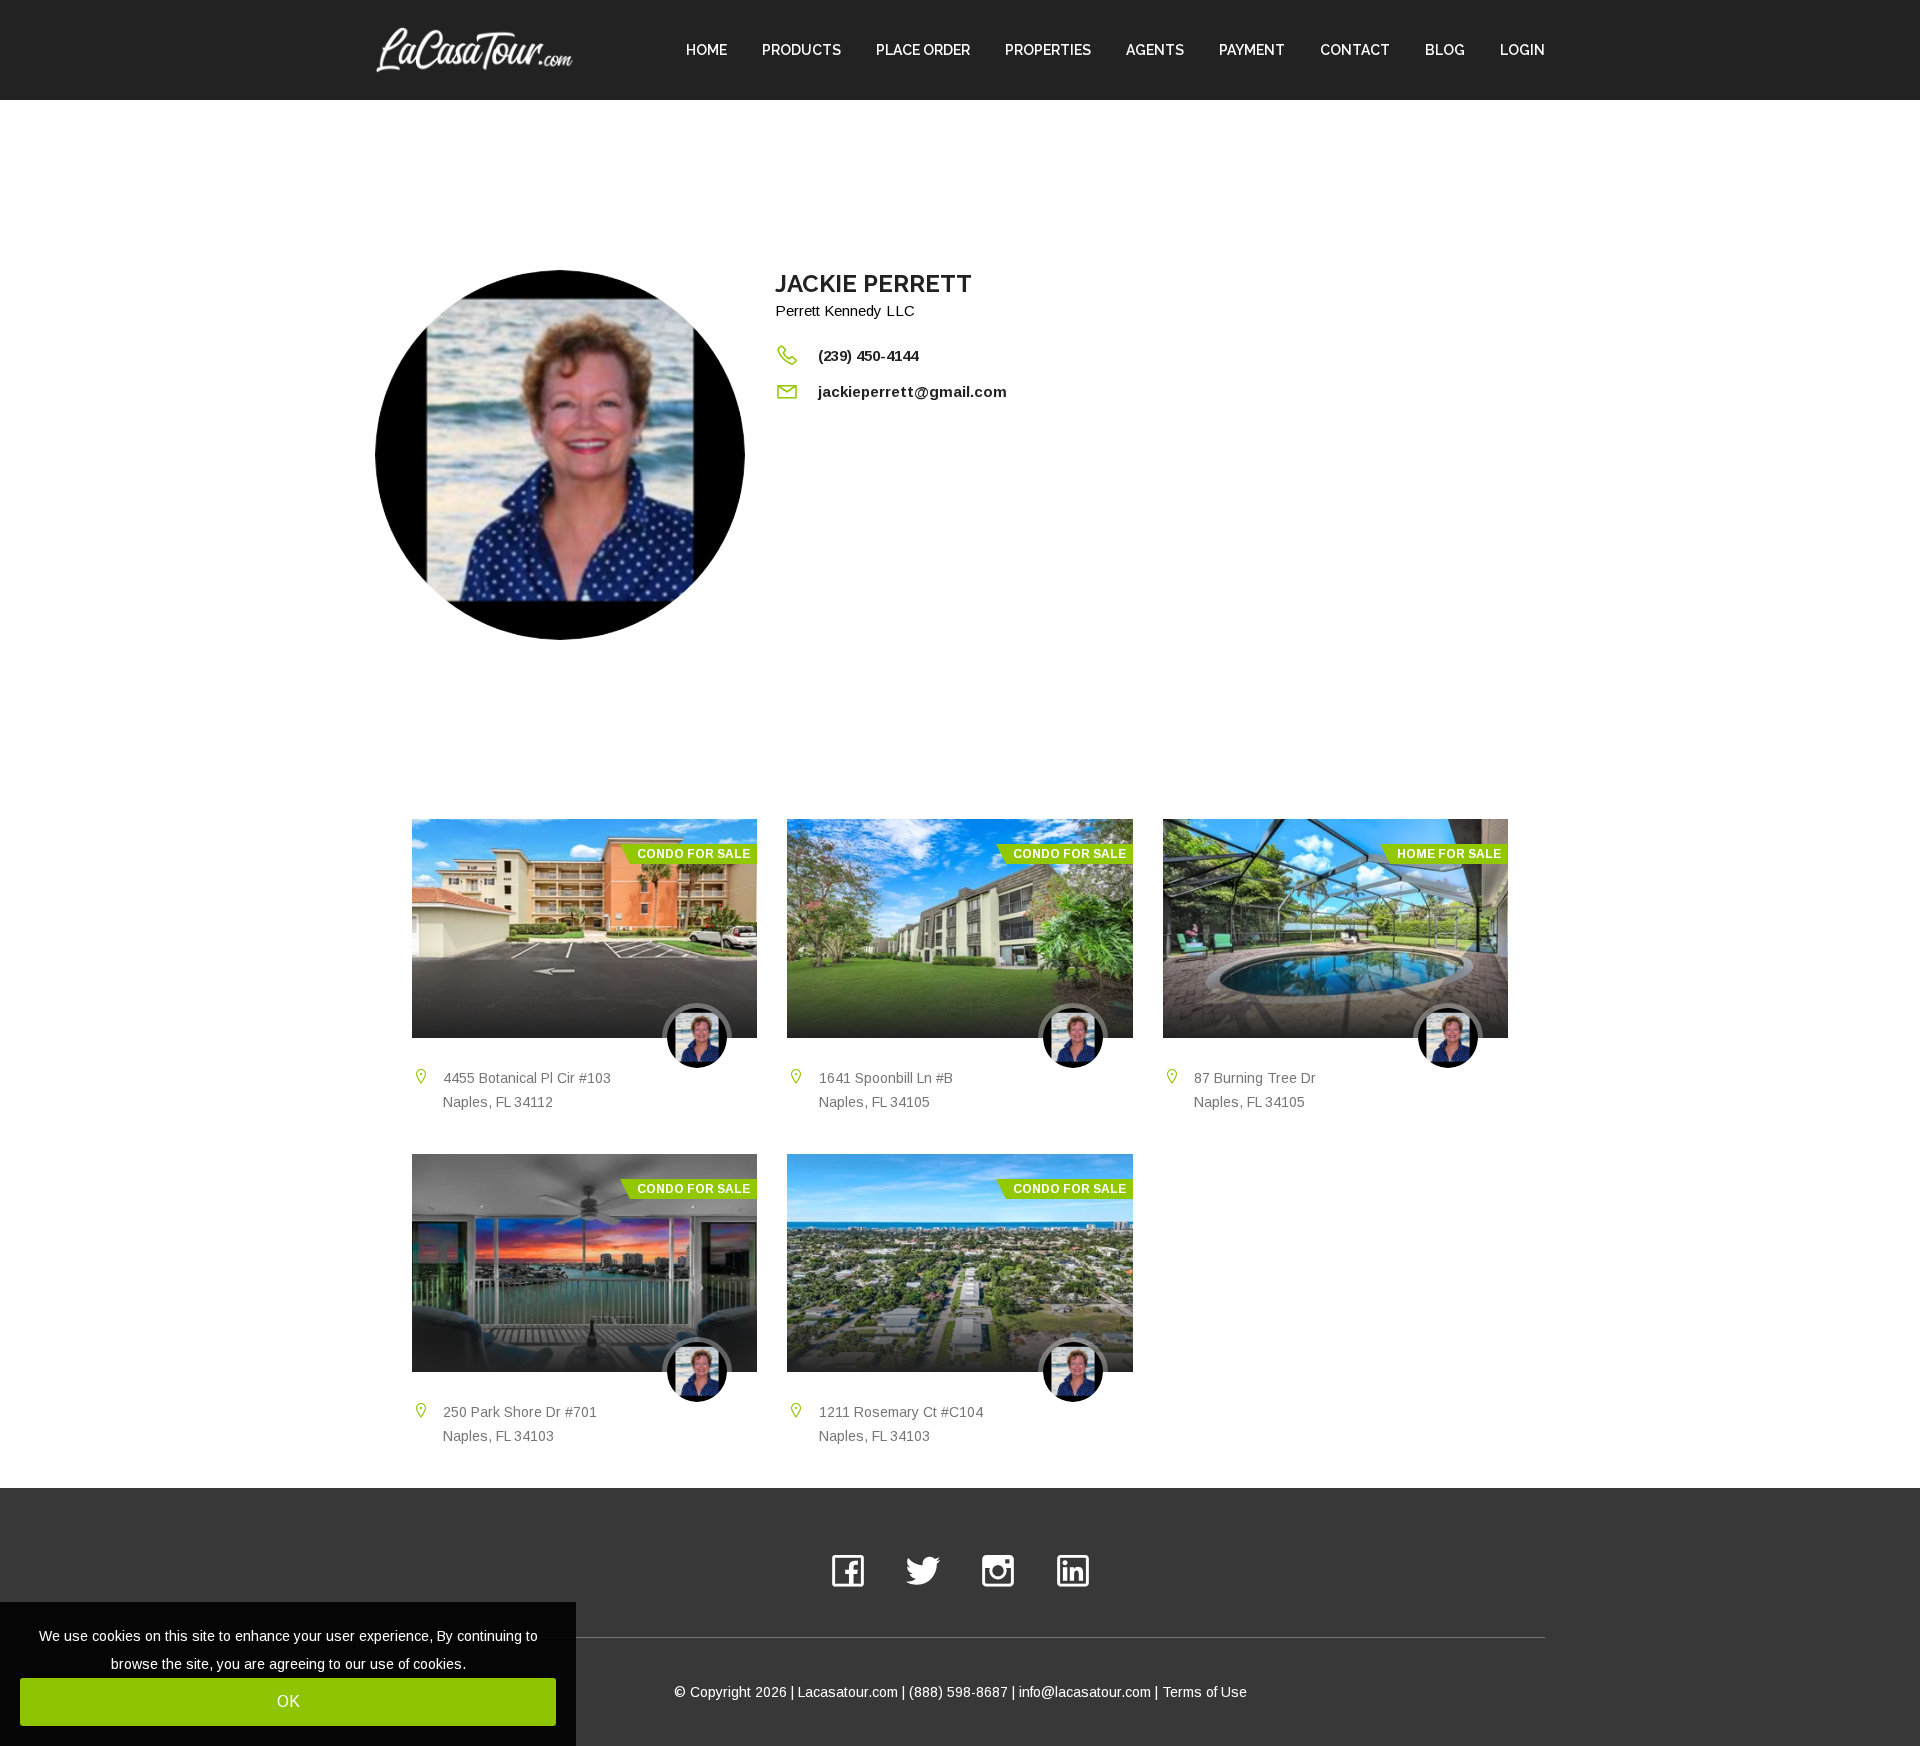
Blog (1445, 50)
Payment (1252, 50)
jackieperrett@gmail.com (912, 391)
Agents (1155, 50)
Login (1522, 50)
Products (801, 50)
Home (706, 50)
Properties (1048, 50)
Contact (1355, 50)
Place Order (923, 50)
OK (288, 1701)
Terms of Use (1204, 1692)
